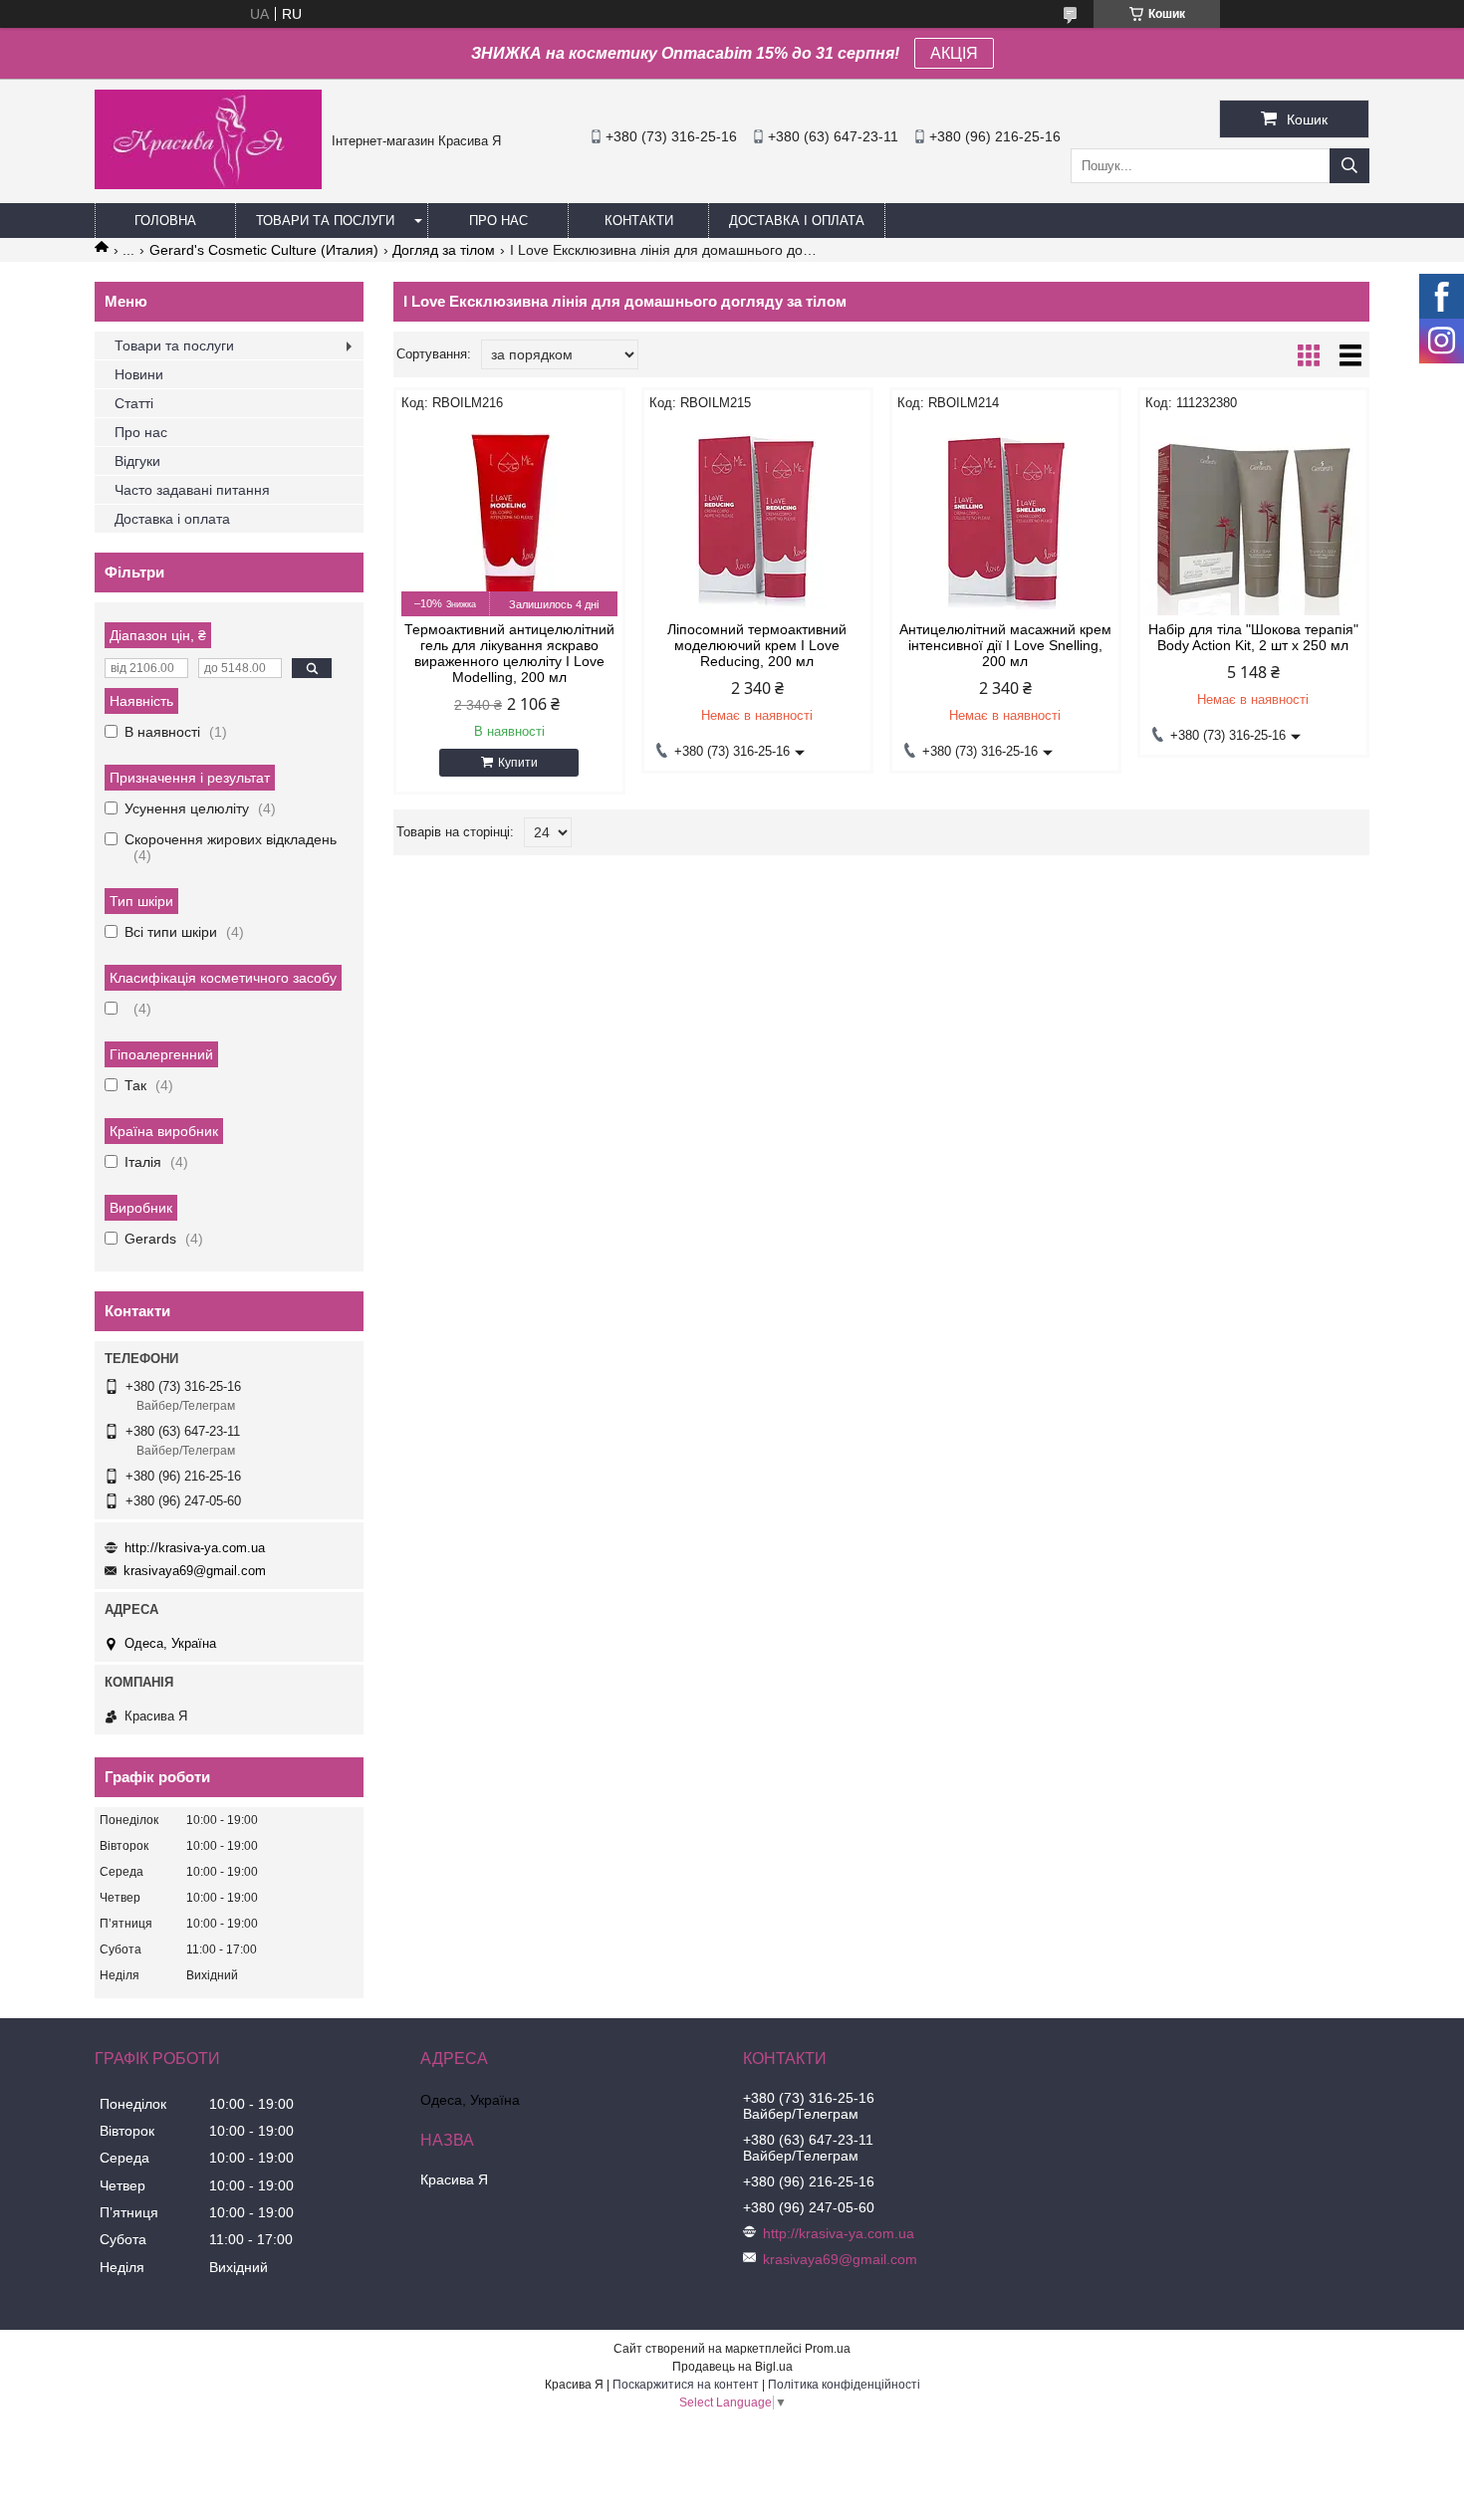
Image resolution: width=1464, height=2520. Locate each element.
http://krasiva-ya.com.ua (195, 1548)
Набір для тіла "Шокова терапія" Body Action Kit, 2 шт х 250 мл (1253, 637)
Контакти (639, 221)
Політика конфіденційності (844, 2385)
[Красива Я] (208, 184)
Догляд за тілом (444, 250)
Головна (165, 221)
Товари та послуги (325, 221)
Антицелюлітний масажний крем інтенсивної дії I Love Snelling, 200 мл (1005, 645)
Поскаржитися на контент (686, 2385)
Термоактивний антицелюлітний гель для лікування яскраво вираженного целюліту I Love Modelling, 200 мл (509, 653)
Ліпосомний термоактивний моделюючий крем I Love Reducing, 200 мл (757, 645)
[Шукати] (1349, 166)
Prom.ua (828, 2349)
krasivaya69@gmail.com (195, 1571)
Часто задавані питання (192, 490)
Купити (518, 763)
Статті (134, 403)
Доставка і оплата (797, 221)
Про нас (498, 221)
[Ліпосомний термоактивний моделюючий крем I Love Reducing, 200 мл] (757, 517)
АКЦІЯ (954, 53)
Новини (139, 374)
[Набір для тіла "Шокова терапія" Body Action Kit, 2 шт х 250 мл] (1253, 517)
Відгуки (137, 461)
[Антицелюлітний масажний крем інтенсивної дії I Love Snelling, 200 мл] (1005, 517)
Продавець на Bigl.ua (732, 2367)
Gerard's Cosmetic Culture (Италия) (264, 250)
